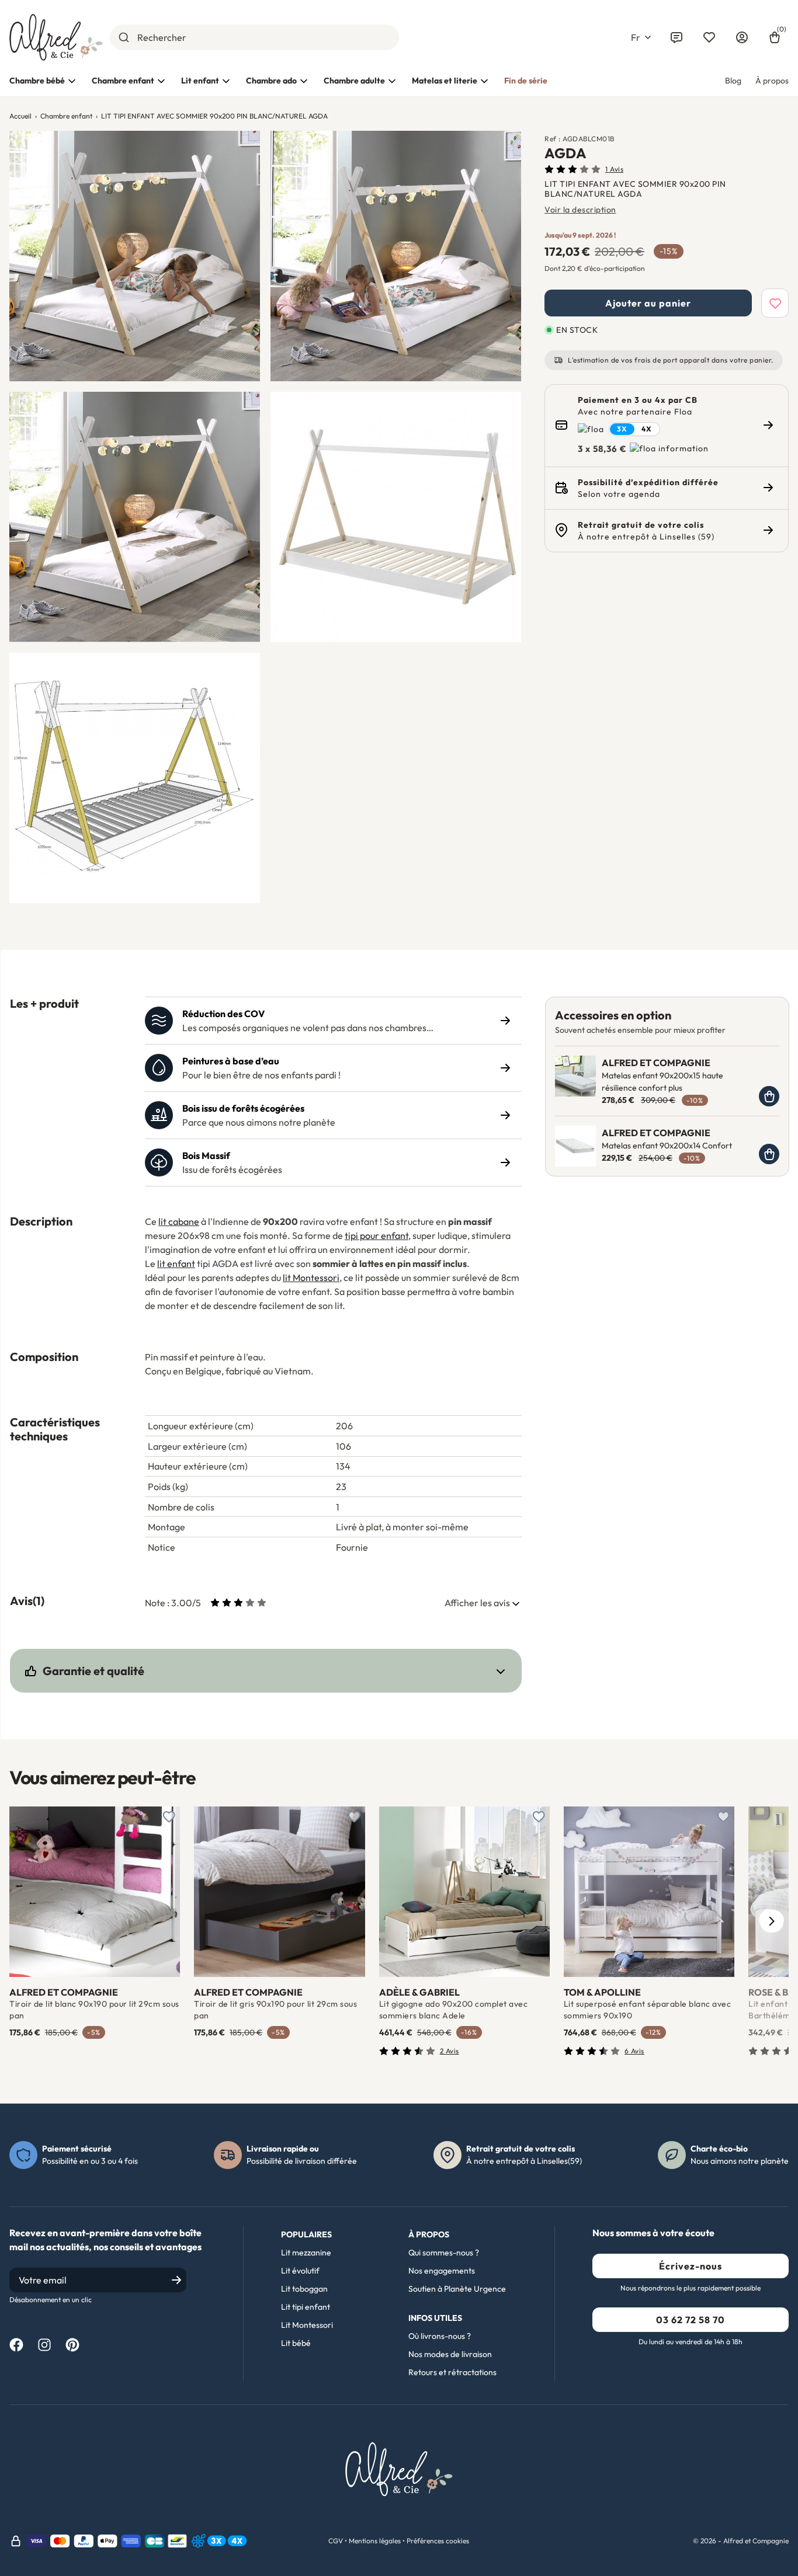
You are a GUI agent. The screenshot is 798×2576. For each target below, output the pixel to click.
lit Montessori (311, 1277)
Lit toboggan (304, 2289)
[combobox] (254, 37)
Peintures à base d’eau (231, 1061)
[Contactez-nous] (676, 37)
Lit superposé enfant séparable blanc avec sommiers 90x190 (648, 2010)
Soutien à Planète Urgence (457, 2289)
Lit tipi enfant (306, 2307)
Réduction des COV (223, 1014)
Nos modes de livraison (450, 2354)
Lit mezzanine (306, 2253)
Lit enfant (200, 81)
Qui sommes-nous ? (444, 2253)
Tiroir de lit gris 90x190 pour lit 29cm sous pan (275, 2010)
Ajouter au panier (648, 303)
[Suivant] (771, 1921)
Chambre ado (271, 81)
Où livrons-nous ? (440, 2336)
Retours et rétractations (452, 2372)
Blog (733, 81)
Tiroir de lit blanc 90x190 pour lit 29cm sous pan (94, 2010)
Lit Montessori (307, 2325)
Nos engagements (442, 2271)
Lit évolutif (300, 2271)
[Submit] (124, 37)
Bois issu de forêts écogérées (243, 1108)
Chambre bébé (37, 81)
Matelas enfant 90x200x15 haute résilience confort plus (662, 1082)
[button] (641, 37)
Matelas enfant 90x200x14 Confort (667, 1146)
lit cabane (179, 1221)
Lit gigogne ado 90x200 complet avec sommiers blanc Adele (454, 2010)
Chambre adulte (354, 81)
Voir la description (580, 210)
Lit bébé (296, 2343)
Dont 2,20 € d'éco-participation (595, 268)
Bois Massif (206, 1155)
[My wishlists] (709, 37)
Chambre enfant (123, 81)
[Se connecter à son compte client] (742, 37)
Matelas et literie (445, 81)
